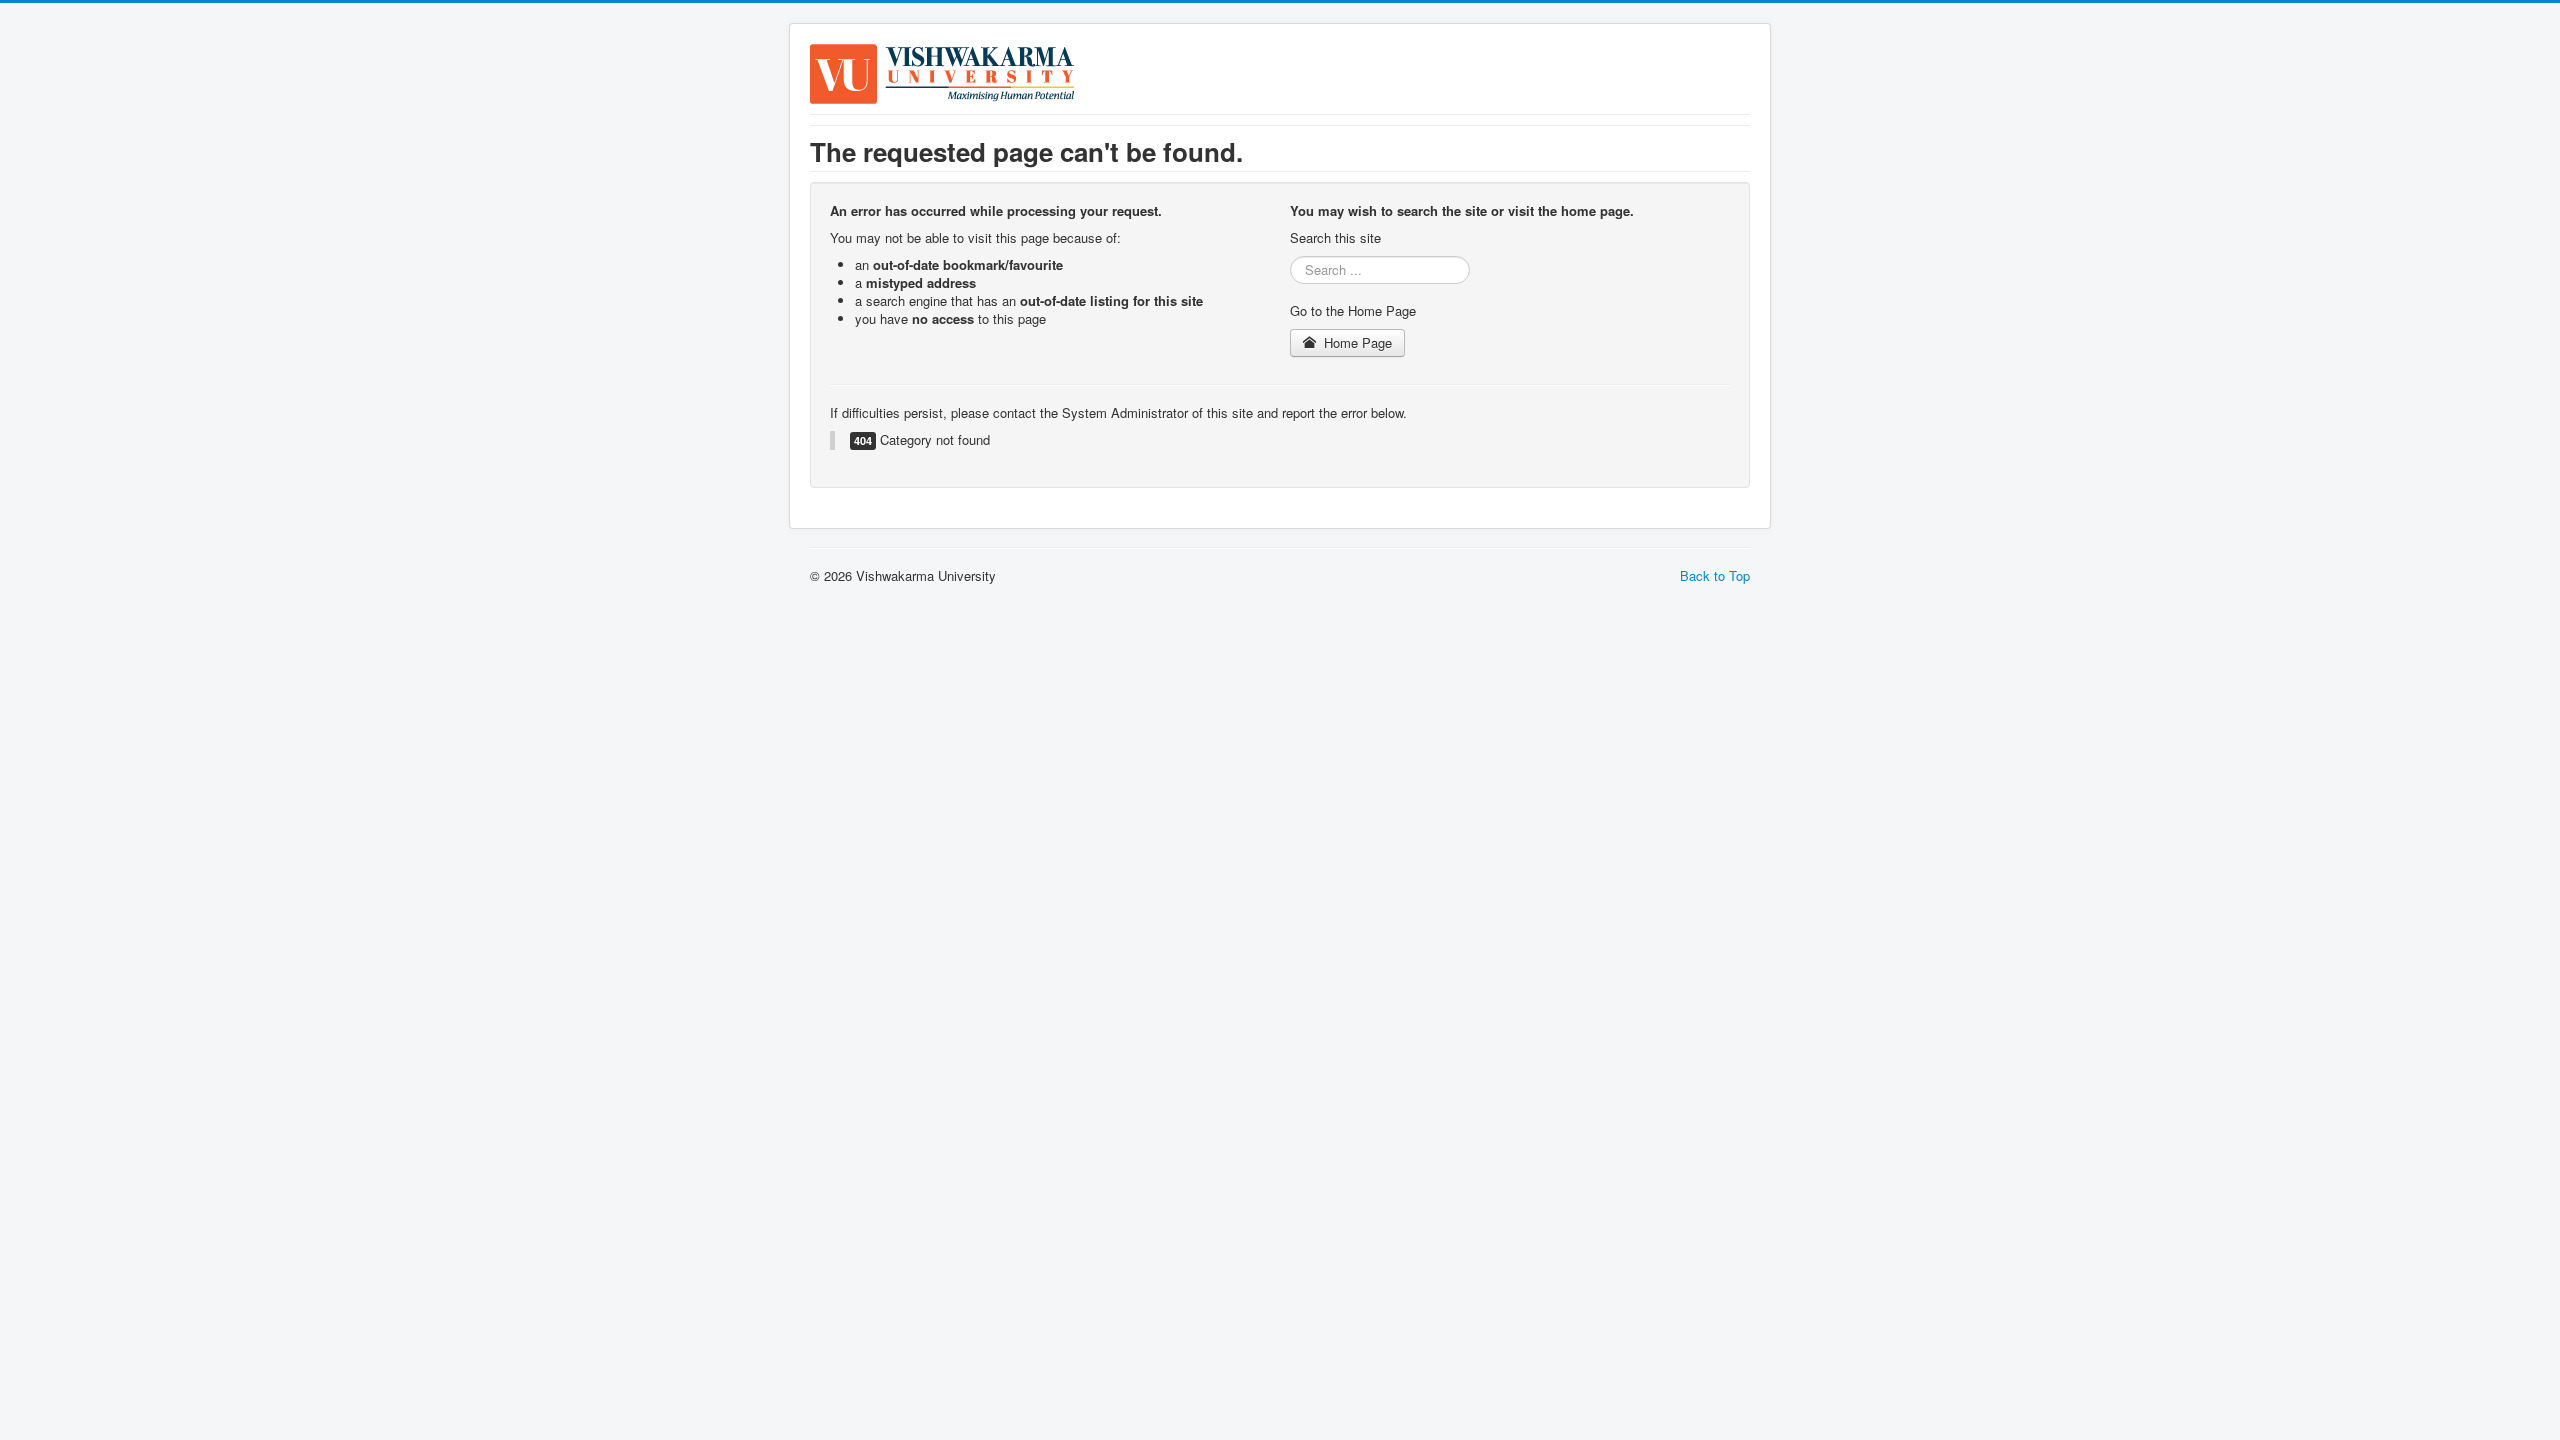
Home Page (1356, 342)
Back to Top (1715, 575)
